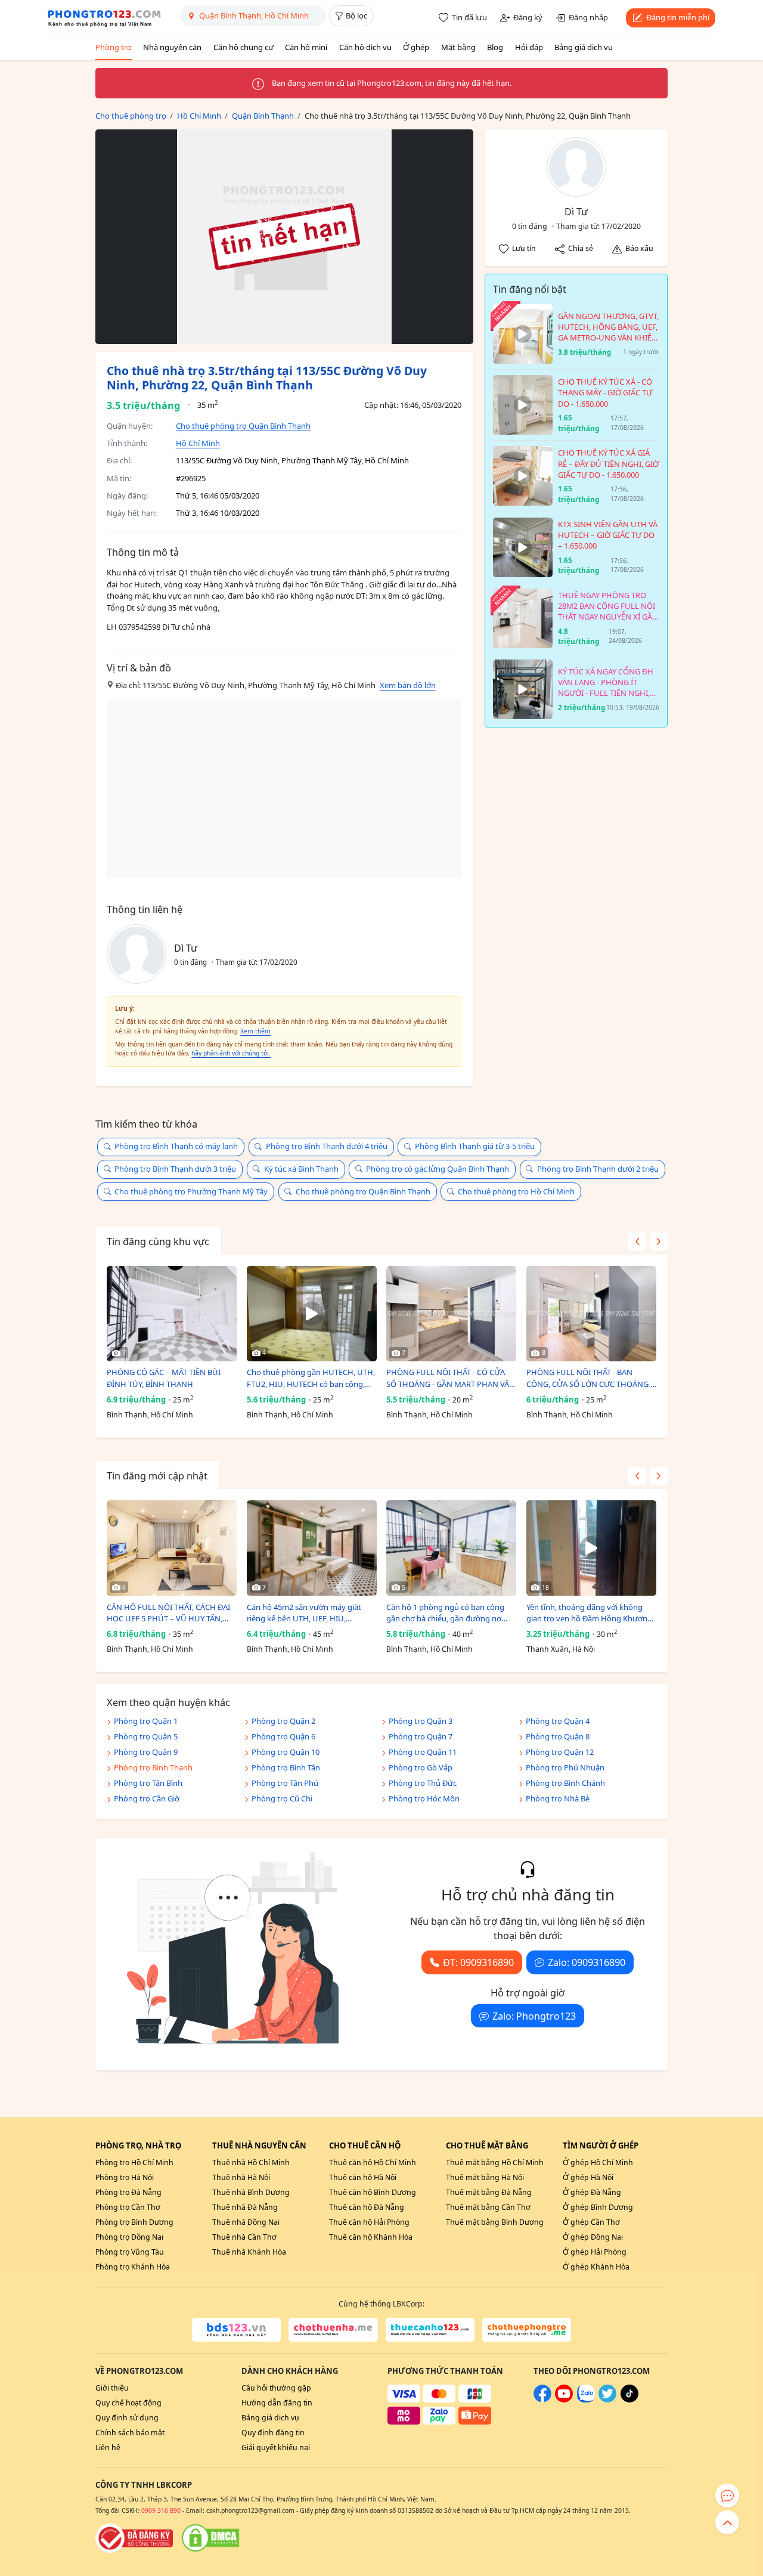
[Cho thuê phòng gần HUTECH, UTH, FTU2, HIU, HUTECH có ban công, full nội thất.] (312, 1314)
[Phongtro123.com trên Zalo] (586, 2400)
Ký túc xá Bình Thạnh (301, 1169)
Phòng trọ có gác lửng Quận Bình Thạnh (438, 1169)
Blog (495, 47)
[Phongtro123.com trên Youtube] (564, 2400)
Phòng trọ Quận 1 (146, 1721)
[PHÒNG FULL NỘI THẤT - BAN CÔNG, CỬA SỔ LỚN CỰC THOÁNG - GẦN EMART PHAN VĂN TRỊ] (591, 1314)
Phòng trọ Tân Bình (148, 1783)
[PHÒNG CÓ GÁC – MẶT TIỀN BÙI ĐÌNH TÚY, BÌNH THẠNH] (172, 1314)
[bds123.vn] (236, 2330)
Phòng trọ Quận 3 (421, 1721)
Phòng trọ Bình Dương (134, 2222)
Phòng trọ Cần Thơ (128, 2207)
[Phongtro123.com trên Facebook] (542, 2400)
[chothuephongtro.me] (527, 2330)
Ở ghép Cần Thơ (591, 2222)
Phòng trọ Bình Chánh (565, 1783)
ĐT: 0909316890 (478, 1962)
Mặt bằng (458, 47)
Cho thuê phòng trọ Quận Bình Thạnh (243, 426)
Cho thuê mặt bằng (487, 2145)
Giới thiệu (112, 2388)
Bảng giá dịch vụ (584, 47)
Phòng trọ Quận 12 (560, 1752)
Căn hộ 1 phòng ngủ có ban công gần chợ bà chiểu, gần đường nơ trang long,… (445, 1613)
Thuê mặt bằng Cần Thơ (488, 2207)
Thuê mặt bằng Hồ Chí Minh (495, 2162)
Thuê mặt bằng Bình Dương (495, 2222)
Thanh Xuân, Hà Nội (561, 1649)
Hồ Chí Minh (198, 443)
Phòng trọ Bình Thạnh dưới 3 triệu (175, 1169)
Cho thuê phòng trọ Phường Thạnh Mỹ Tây (191, 1191)
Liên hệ (108, 2447)
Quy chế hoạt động (128, 2403)
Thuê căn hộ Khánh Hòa (371, 2237)
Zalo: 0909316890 (587, 1962)
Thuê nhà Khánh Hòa (249, 2252)
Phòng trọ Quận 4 (558, 1721)
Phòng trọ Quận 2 (283, 1721)
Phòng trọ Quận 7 (421, 1736)
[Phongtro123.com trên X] (607, 2400)
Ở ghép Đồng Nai (593, 2237)
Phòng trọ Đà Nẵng (128, 2192)
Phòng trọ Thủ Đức (423, 1783)
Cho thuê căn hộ (365, 2145)
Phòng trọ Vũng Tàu (130, 2252)
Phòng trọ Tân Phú (285, 1783)
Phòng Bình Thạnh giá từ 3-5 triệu (475, 1146)
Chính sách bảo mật (130, 2433)
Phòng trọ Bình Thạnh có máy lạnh (176, 1146)
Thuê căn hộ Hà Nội (363, 2177)
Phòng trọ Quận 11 (423, 1752)
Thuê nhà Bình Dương (251, 2192)
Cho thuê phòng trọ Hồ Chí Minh (516, 1191)
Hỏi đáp (529, 47)
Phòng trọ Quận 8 (558, 1736)
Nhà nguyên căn (172, 47)
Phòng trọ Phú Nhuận (565, 1767)
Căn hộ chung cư (244, 47)
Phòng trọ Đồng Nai (129, 2237)
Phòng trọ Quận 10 (286, 1752)
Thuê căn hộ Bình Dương (373, 2192)
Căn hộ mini (306, 47)
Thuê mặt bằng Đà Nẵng (489, 2192)
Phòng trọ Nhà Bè (558, 1798)
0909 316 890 (161, 2510)
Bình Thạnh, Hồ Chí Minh (150, 1415)
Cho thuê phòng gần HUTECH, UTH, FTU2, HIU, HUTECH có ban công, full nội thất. (311, 1378)
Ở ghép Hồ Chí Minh (598, 2162)
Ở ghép (416, 47)
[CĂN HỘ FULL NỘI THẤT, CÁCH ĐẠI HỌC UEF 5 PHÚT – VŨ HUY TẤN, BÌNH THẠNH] (172, 1548)
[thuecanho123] (430, 2330)
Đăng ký (528, 17)
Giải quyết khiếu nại (276, 2447)
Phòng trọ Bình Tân (286, 1767)
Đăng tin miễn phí (678, 17)
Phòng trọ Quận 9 (146, 1752)
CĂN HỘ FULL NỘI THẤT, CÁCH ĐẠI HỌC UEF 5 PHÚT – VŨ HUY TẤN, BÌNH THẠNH (168, 1613)
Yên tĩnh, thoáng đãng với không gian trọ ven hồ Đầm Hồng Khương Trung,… (589, 1613)
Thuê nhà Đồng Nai (246, 2222)
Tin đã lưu (469, 17)
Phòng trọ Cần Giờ (147, 1798)
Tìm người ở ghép (601, 2145)
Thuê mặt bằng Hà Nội (485, 2177)
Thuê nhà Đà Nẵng (245, 2207)
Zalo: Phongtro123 (534, 2016)
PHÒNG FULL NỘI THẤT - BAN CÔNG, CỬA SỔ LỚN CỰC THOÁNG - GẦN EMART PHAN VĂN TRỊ (590, 1378)
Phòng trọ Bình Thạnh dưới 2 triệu (598, 1169)
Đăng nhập (588, 17)
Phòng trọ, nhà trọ (138, 2145)
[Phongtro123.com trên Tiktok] (629, 2400)
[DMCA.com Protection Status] (210, 2538)
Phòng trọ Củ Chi (282, 1798)
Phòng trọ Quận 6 (283, 1736)
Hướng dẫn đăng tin (277, 2403)
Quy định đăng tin (273, 2433)
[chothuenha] (333, 2330)
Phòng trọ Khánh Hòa (133, 2267)
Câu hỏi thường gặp (276, 2388)
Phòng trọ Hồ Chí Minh (134, 2162)
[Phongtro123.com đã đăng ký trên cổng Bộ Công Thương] (134, 2538)
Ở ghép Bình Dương (598, 2207)
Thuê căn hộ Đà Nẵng (367, 2207)
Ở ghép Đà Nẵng (592, 2192)
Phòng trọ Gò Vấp (421, 1767)
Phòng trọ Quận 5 (146, 1736)
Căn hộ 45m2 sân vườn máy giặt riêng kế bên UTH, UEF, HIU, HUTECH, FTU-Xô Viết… (304, 1613)
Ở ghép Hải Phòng (595, 2252)
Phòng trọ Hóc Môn (424, 1798)
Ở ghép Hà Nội (588, 2177)
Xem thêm (255, 1031)
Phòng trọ (114, 47)
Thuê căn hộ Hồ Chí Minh (373, 2162)
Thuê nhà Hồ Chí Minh (251, 2162)
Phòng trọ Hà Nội (125, 2177)
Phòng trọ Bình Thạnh (153, 1767)
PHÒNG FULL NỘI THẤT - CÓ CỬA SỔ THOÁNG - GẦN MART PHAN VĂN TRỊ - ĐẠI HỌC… (451, 1378)
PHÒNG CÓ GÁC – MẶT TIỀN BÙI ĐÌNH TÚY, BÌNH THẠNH (164, 1378)
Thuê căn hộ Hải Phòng (369, 2222)
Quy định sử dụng (127, 2418)
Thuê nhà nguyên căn (259, 2145)
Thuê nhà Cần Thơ (244, 2237)
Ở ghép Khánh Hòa (596, 2267)
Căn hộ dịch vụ (365, 47)
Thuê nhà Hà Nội (241, 2177)
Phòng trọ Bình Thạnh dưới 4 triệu (327, 1146)
